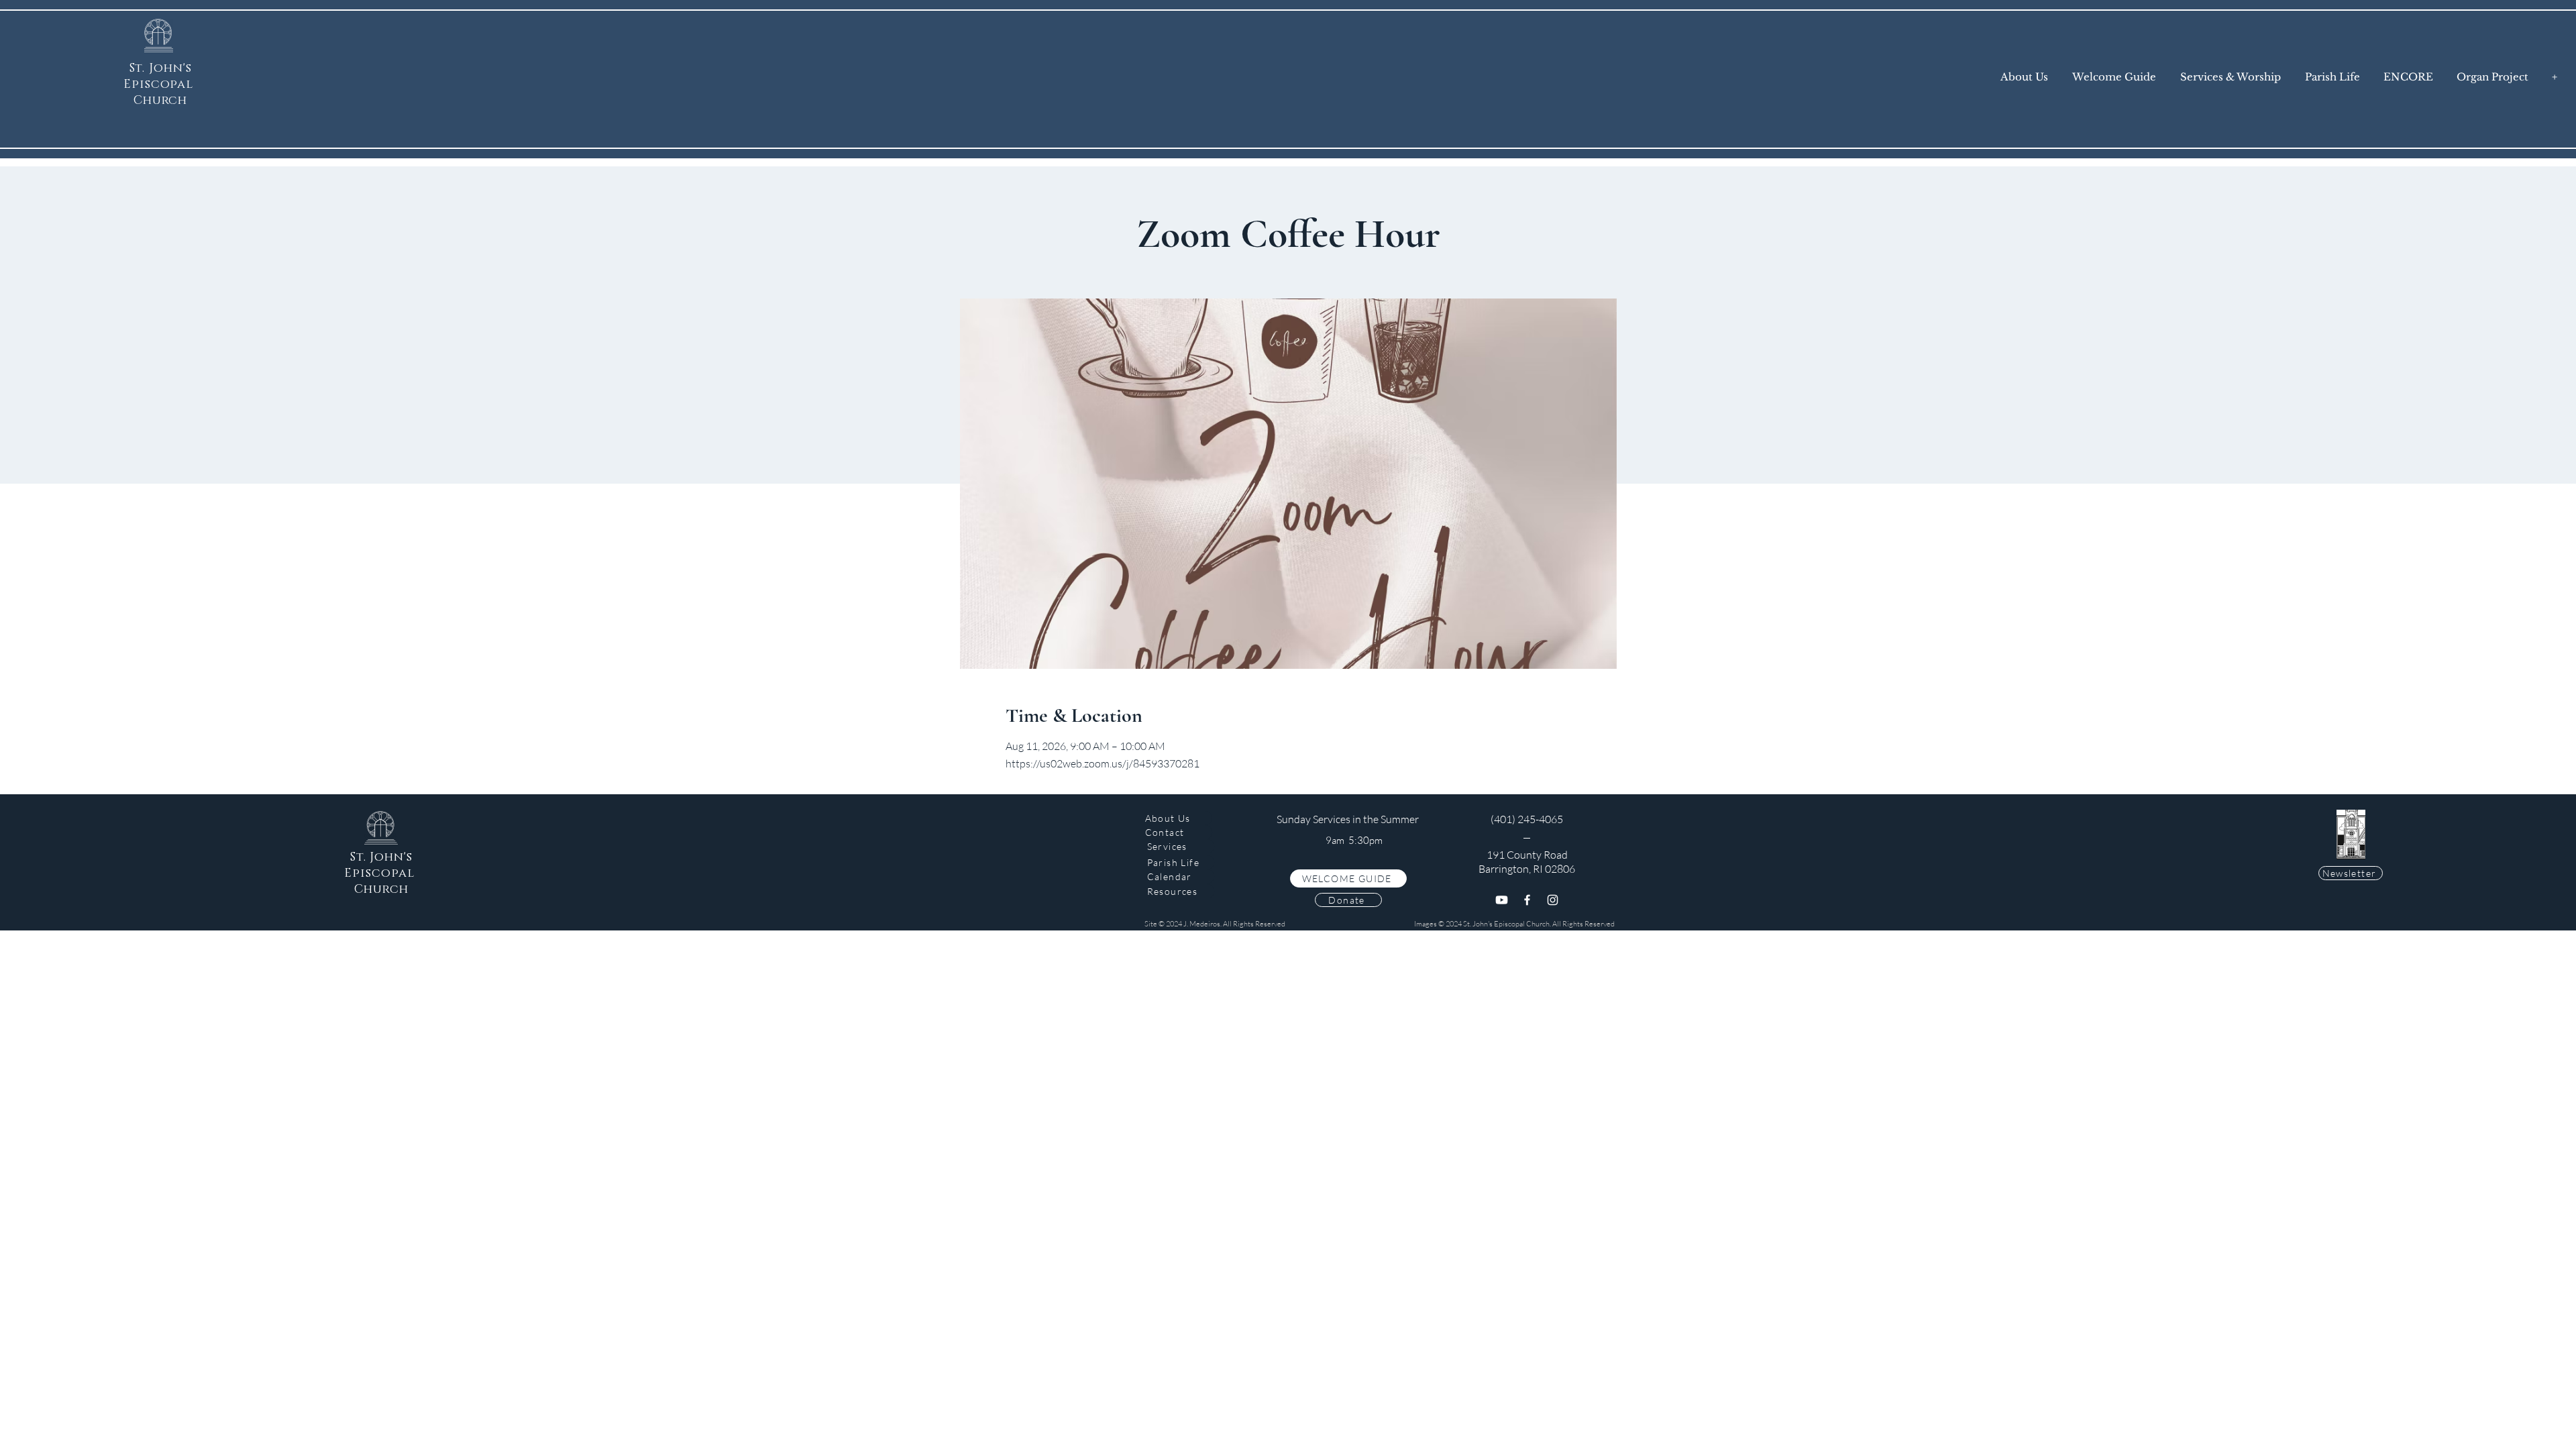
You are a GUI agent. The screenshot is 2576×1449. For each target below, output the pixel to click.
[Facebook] (1527, 900)
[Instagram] (1553, 900)
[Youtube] (1502, 900)
